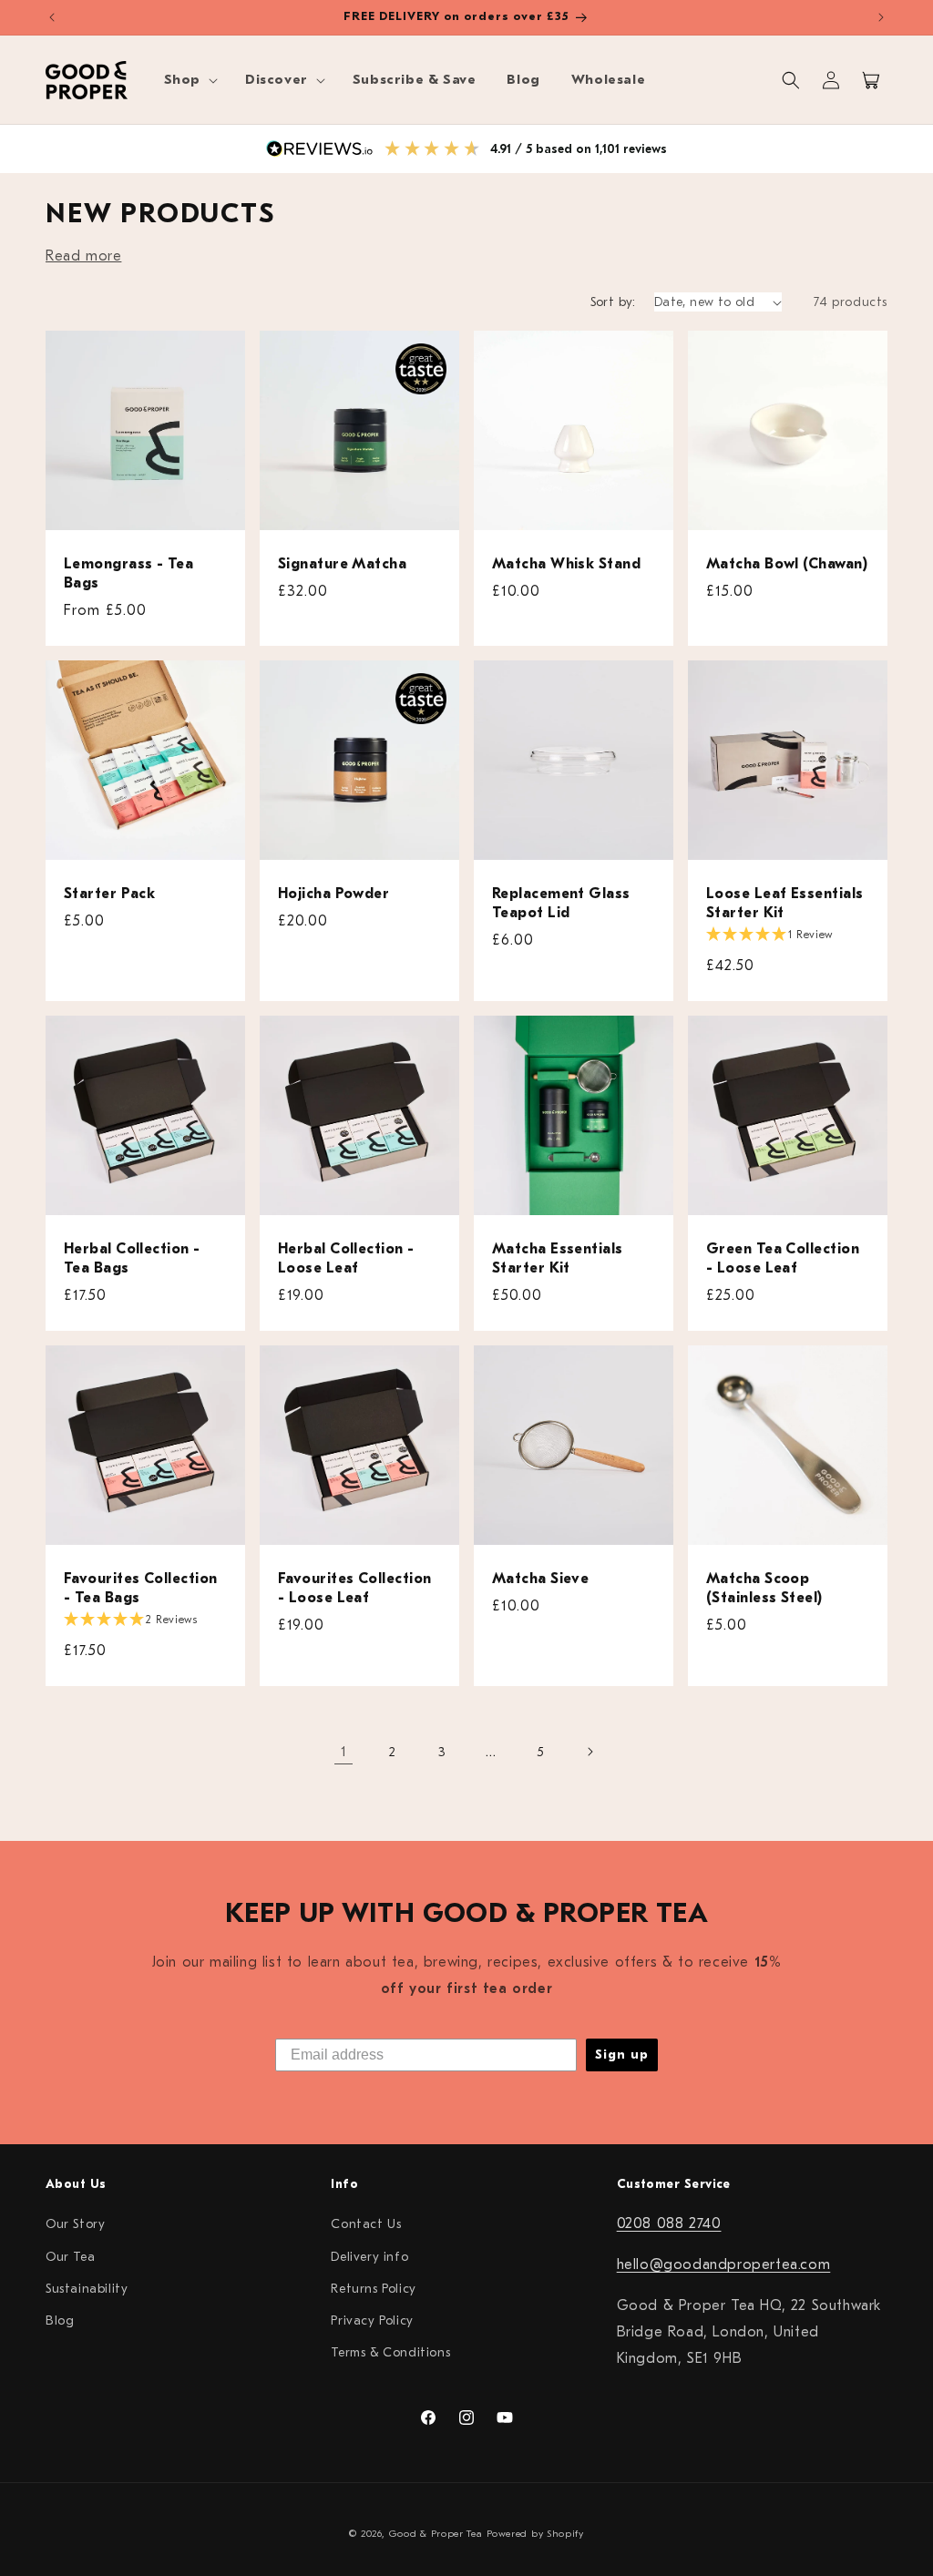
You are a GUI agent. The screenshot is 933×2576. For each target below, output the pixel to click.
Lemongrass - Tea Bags (128, 573)
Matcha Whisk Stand (566, 564)
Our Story (75, 2224)
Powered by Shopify (535, 2534)
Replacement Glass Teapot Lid (561, 903)
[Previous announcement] (52, 17)
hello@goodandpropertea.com (724, 2264)
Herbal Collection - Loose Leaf (346, 1258)
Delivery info (369, 2257)
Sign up (622, 2055)
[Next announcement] (881, 17)
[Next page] (590, 1752)
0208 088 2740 (669, 2223)
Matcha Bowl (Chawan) (787, 564)
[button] (189, 80)
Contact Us (366, 2224)
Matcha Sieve (540, 1579)
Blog (60, 2320)
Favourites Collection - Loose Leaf (354, 1588)
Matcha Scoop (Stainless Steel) (764, 1588)
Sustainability (87, 2289)
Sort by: (613, 302)
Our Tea (70, 2257)
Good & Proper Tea (436, 2534)
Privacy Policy (372, 2320)
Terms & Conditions (390, 2352)
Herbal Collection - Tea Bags (132, 1258)
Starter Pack (109, 894)
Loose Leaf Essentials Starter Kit (784, 903)
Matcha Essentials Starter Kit (558, 1258)
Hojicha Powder (333, 894)
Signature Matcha (342, 564)
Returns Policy (373, 2289)
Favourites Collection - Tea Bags (140, 1588)
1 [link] (344, 1752)
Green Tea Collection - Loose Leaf (783, 1258)
